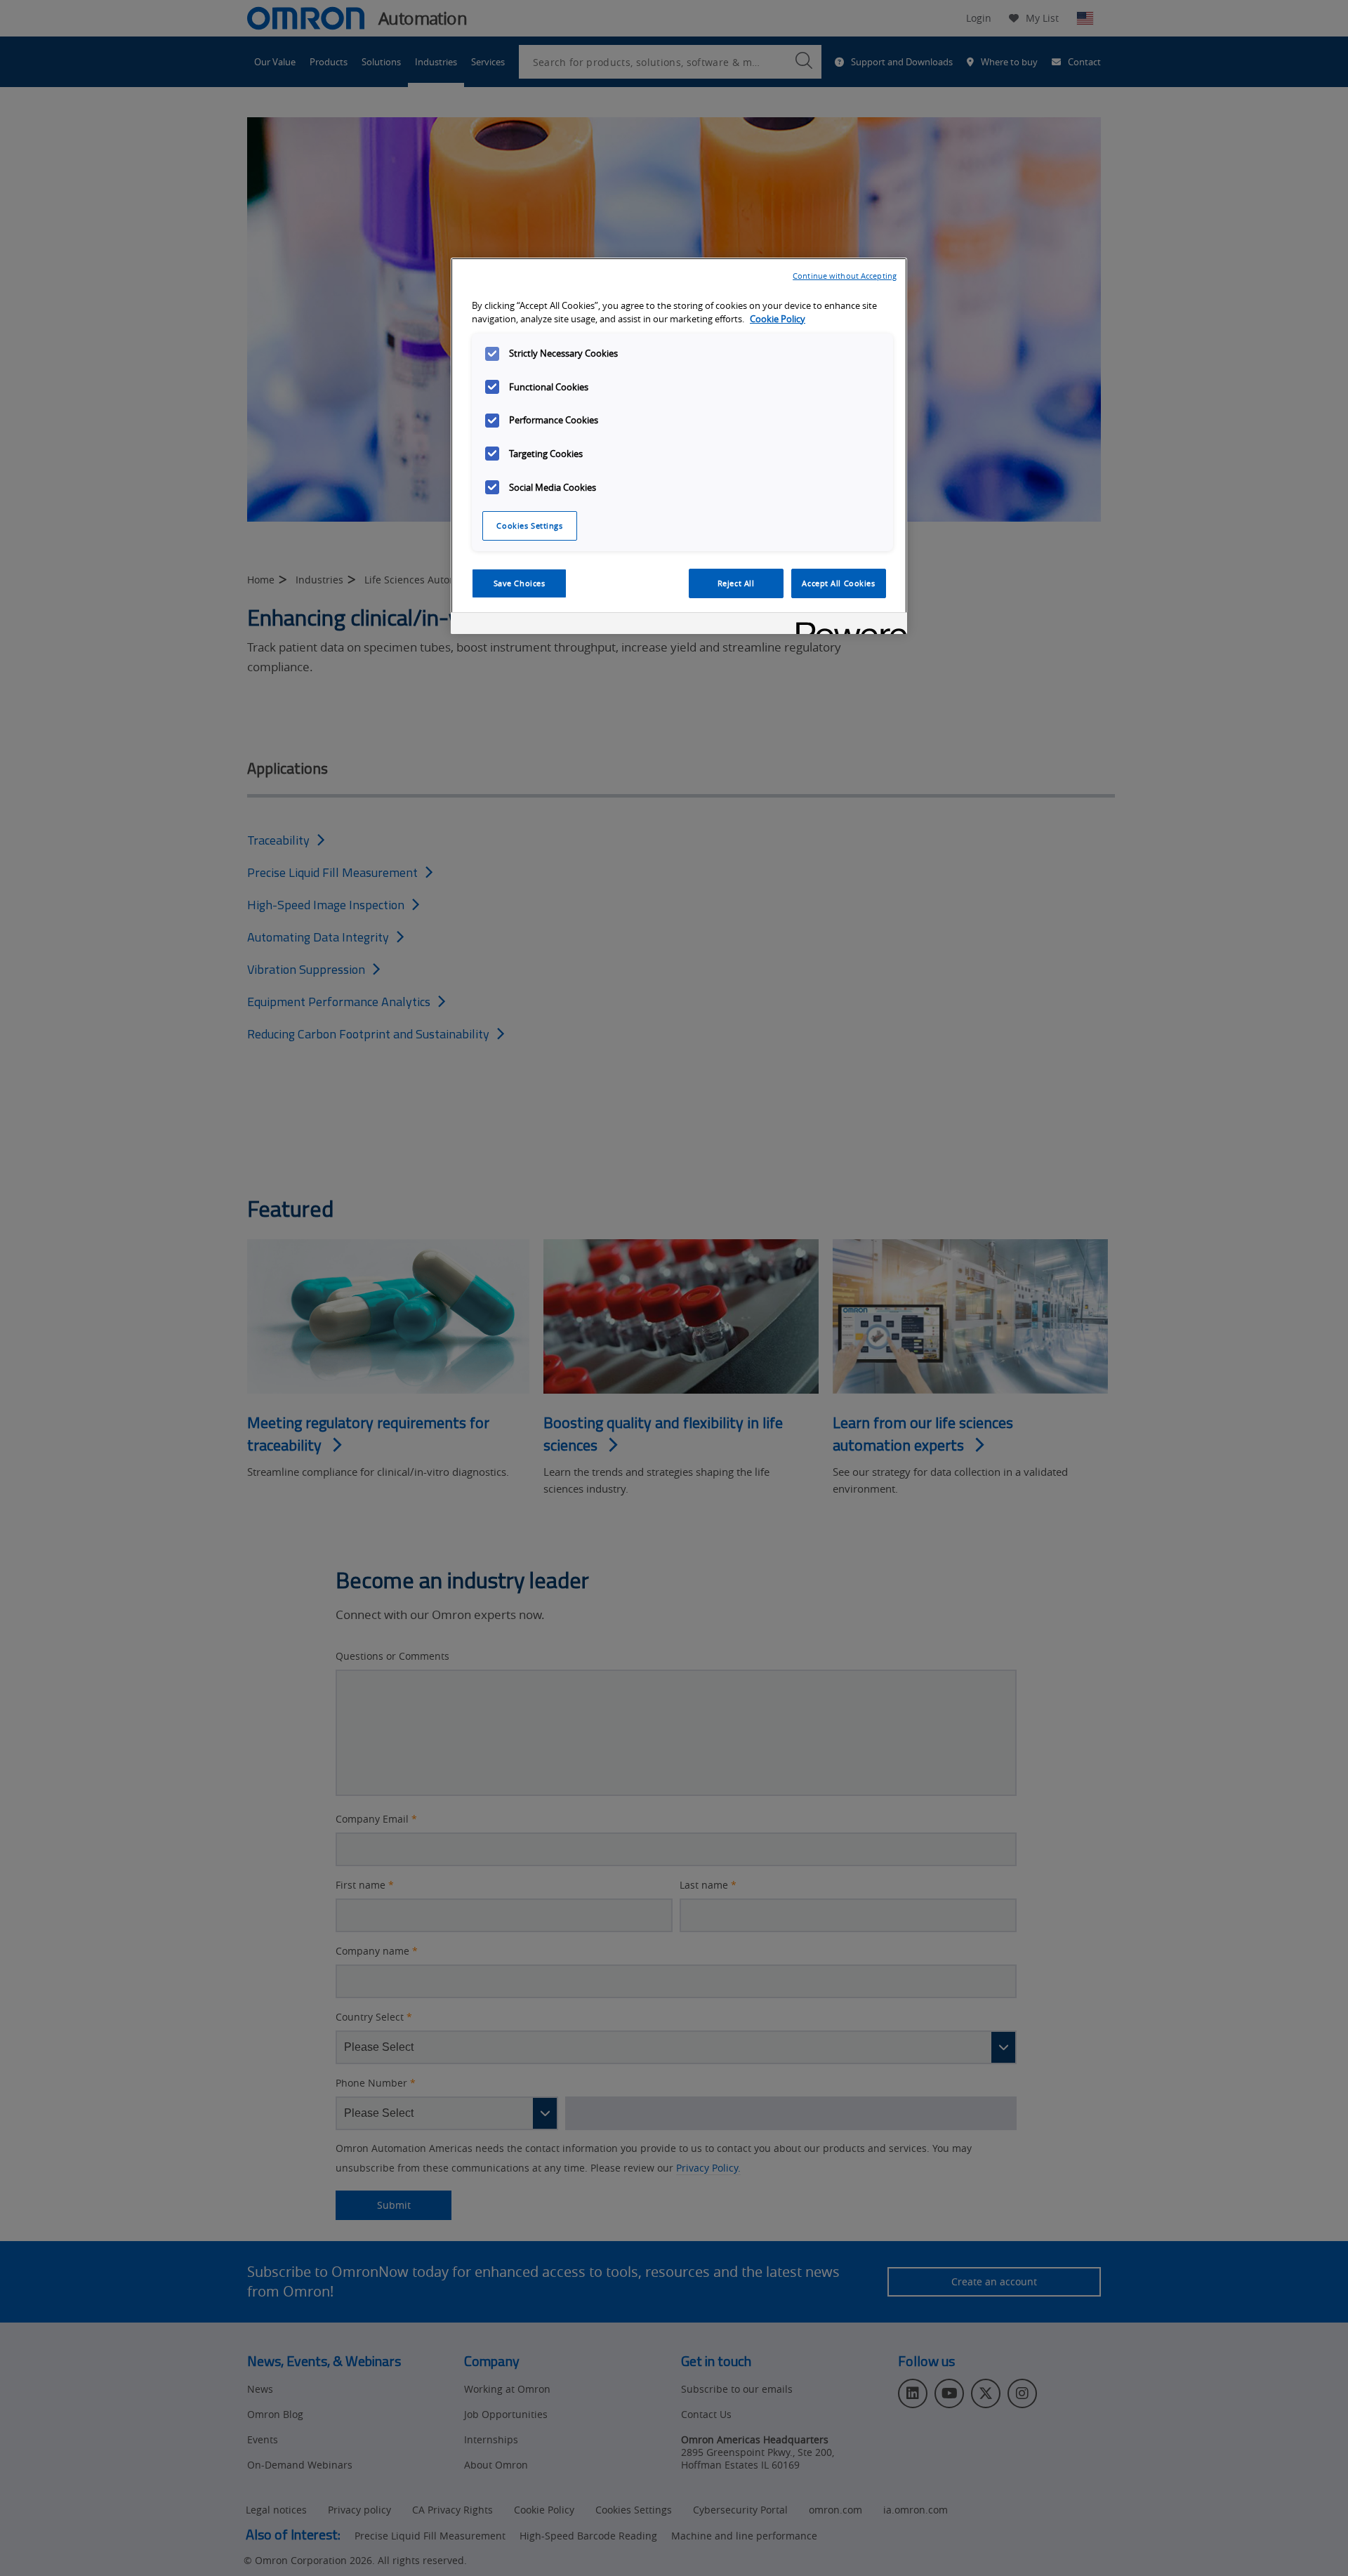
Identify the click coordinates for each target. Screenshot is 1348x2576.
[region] (679, 446)
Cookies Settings (529, 526)
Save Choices (520, 583)
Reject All (736, 583)
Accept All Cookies (838, 583)
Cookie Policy (778, 319)
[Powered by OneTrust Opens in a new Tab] (847, 625)
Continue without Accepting (845, 276)
